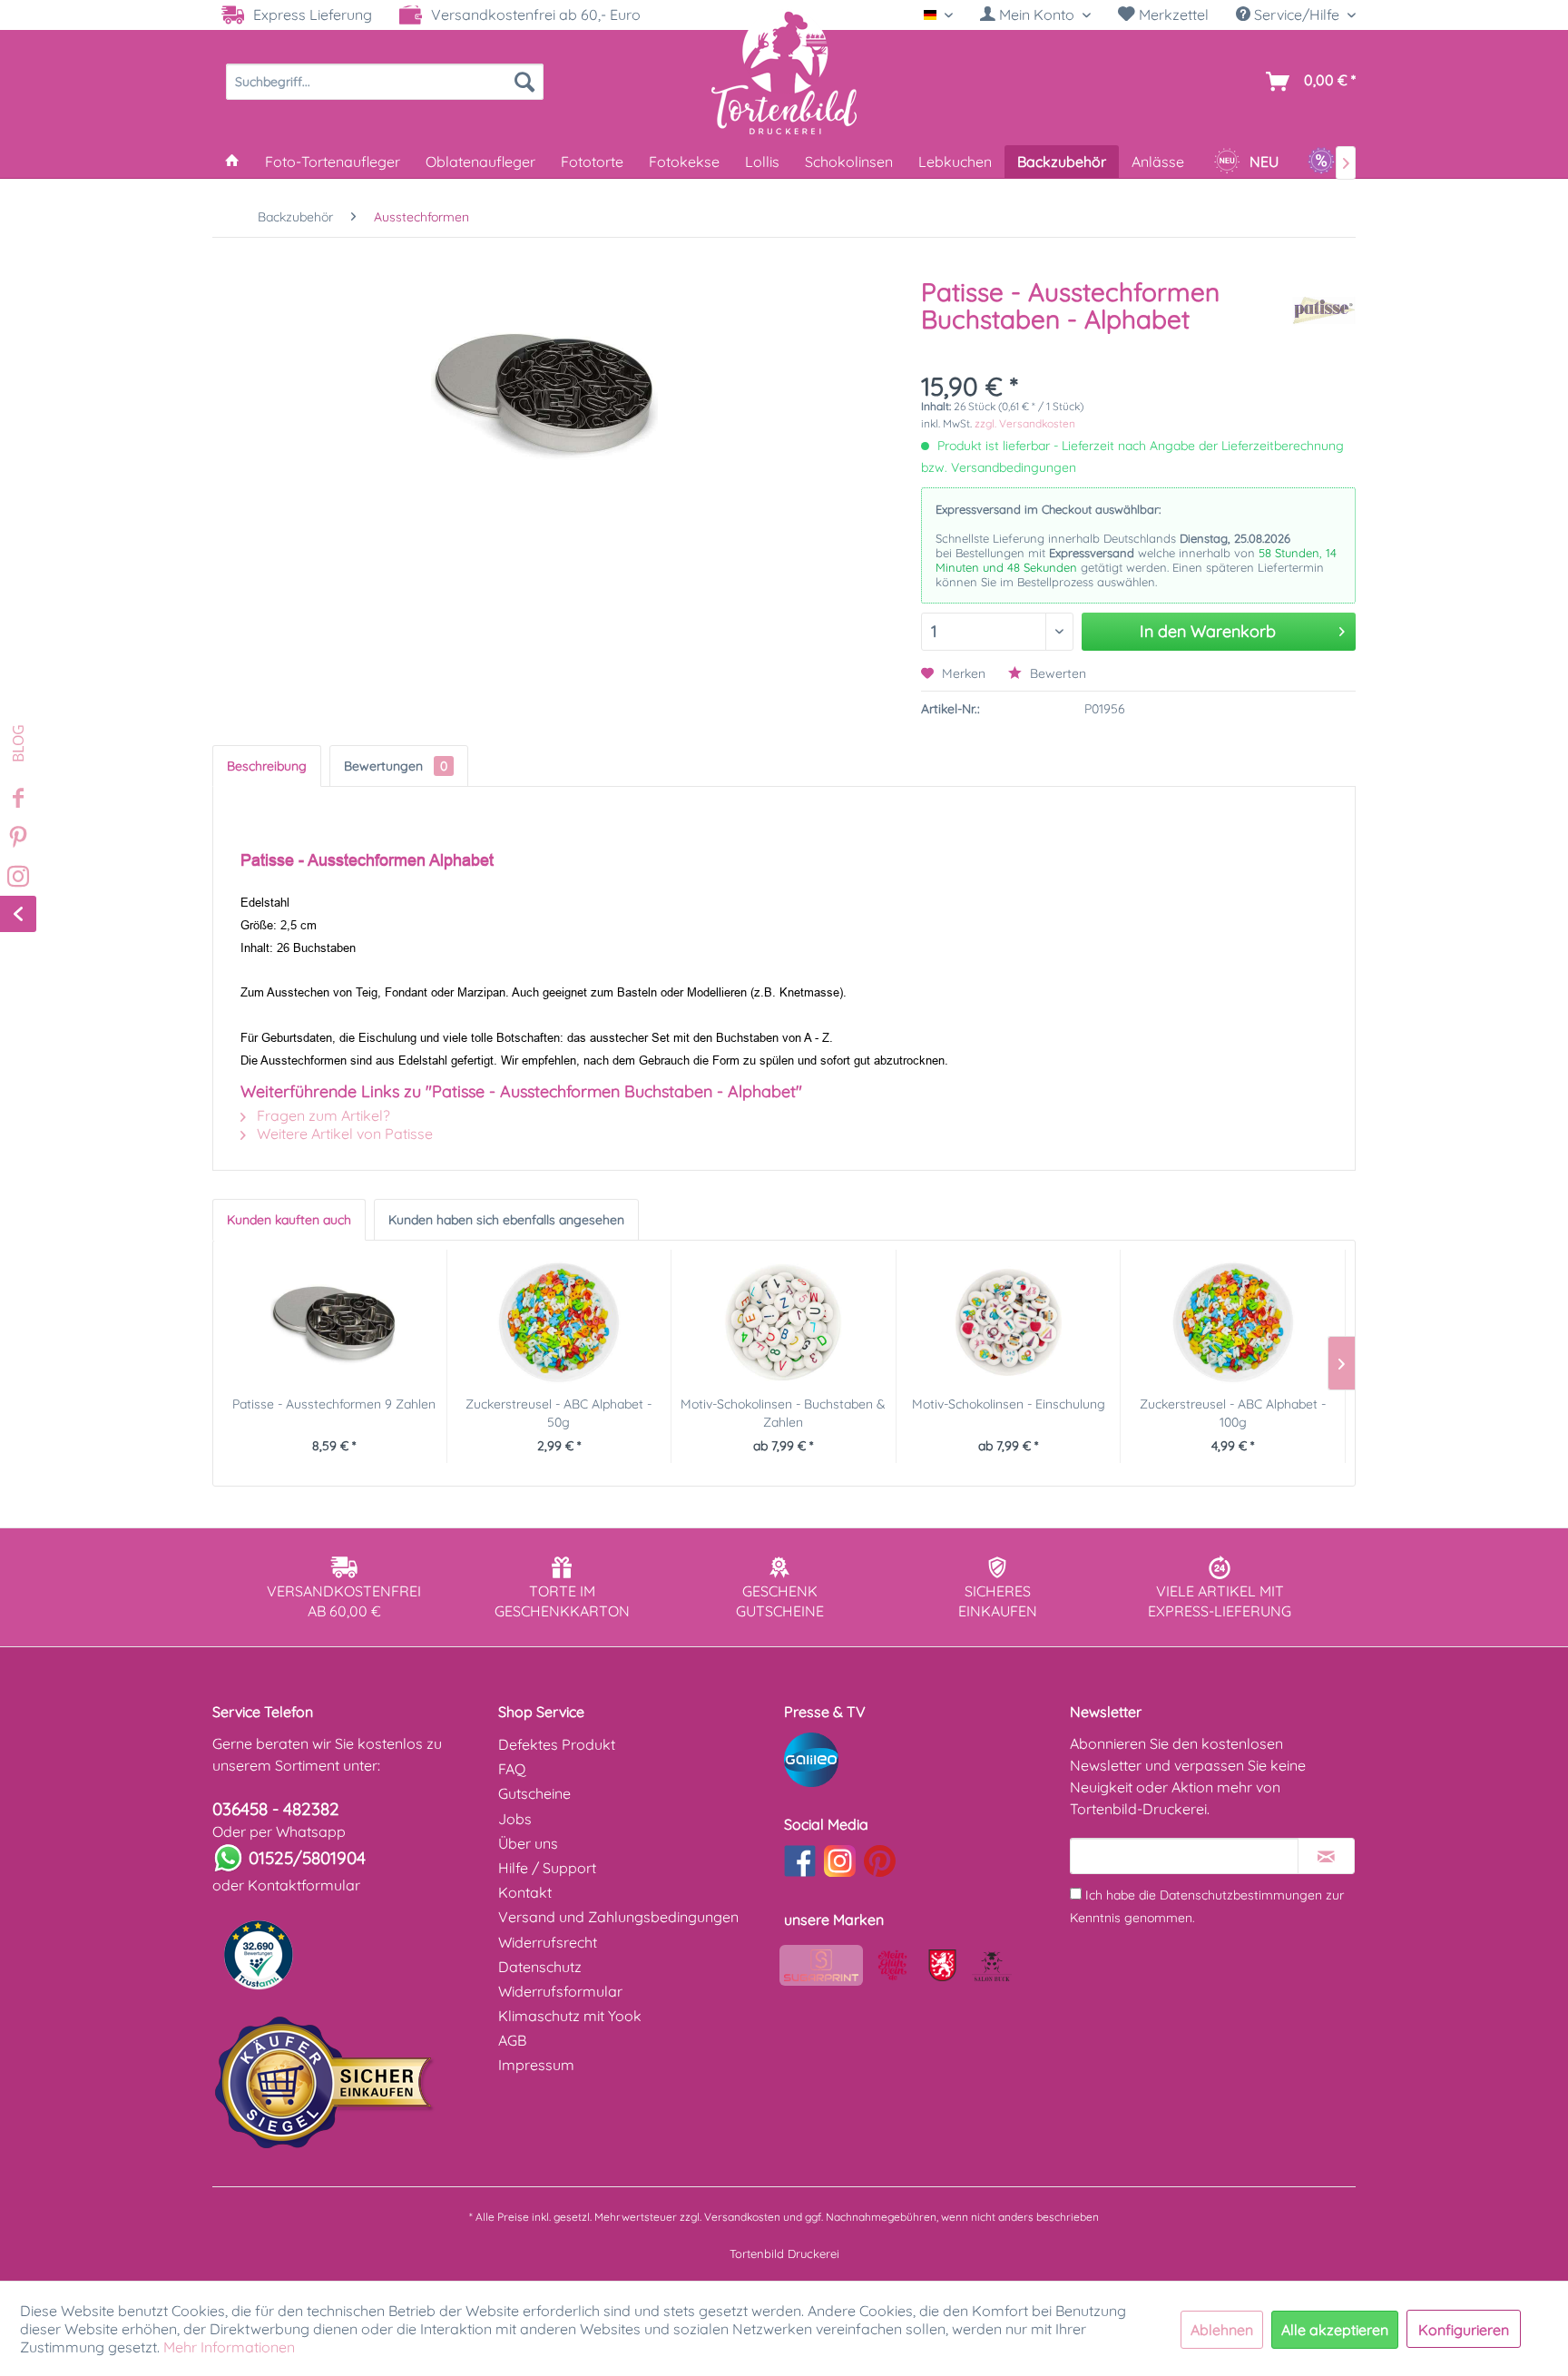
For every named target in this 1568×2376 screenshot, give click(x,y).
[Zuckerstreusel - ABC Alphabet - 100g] (1233, 1322)
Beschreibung (267, 766)
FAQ (512, 1769)
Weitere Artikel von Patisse (343, 1134)
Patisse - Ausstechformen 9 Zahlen (334, 1404)
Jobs (515, 1819)
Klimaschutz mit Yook (570, 2016)
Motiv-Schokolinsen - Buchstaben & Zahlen (783, 1413)
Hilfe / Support (547, 1868)
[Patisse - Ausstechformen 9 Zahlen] (334, 1322)
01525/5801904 (307, 1858)
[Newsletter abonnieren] (1326, 1856)
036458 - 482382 (276, 1809)
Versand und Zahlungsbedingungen (618, 1917)
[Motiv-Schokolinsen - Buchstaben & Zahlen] (784, 1322)
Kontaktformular (304, 1885)
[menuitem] (1035, 15)
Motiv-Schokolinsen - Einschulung (1009, 1404)
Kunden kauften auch (289, 1220)
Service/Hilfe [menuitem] (1297, 15)
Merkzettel (1172, 15)
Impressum (536, 2065)
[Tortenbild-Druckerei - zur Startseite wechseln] (784, 72)
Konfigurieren (1464, 2330)
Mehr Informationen (229, 2347)
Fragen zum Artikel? (322, 1115)
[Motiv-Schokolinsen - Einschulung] (1009, 1322)
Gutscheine (534, 1793)
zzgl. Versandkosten (1025, 423)
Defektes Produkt (557, 1744)
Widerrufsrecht (548, 1942)
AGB (512, 2040)
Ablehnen (1222, 2330)
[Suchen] (524, 82)
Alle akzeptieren (1335, 2330)
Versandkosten (742, 2217)
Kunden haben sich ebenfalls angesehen (506, 1220)
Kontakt (525, 1892)
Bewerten (1056, 673)
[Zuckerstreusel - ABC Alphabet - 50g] (559, 1322)
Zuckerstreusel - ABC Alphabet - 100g (1233, 1413)
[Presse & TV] (922, 1760)
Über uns (528, 1843)
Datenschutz (540, 1967)
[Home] (232, 162)
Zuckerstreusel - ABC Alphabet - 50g (559, 1413)
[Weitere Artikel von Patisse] (1324, 310)
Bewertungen (396, 766)
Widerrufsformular (560, 1991)
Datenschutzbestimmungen (1241, 1895)
